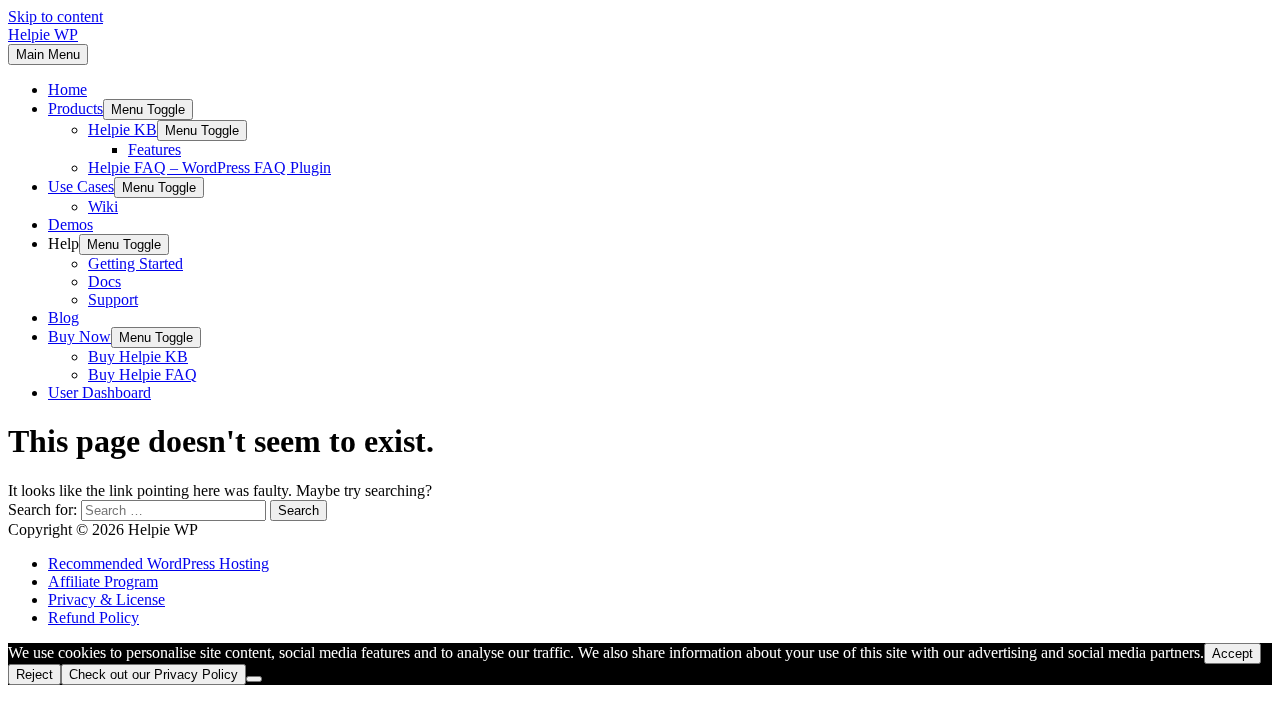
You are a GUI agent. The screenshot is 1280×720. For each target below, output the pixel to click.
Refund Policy (93, 617)
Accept (1232, 653)
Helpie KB (122, 129)
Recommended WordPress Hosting (158, 563)
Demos (70, 224)
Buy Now (79, 336)
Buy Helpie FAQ (142, 374)
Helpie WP (43, 34)
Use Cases (81, 186)
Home (67, 89)
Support (113, 299)
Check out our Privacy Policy (153, 674)
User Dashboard (99, 392)
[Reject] (254, 679)
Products (75, 108)
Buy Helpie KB (138, 356)
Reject (34, 674)
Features (154, 149)
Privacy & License (106, 599)
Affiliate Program (103, 581)
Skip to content (55, 16)
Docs (104, 281)
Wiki (103, 206)
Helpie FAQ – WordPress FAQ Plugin (209, 167)
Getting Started (135, 263)
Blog (63, 317)
